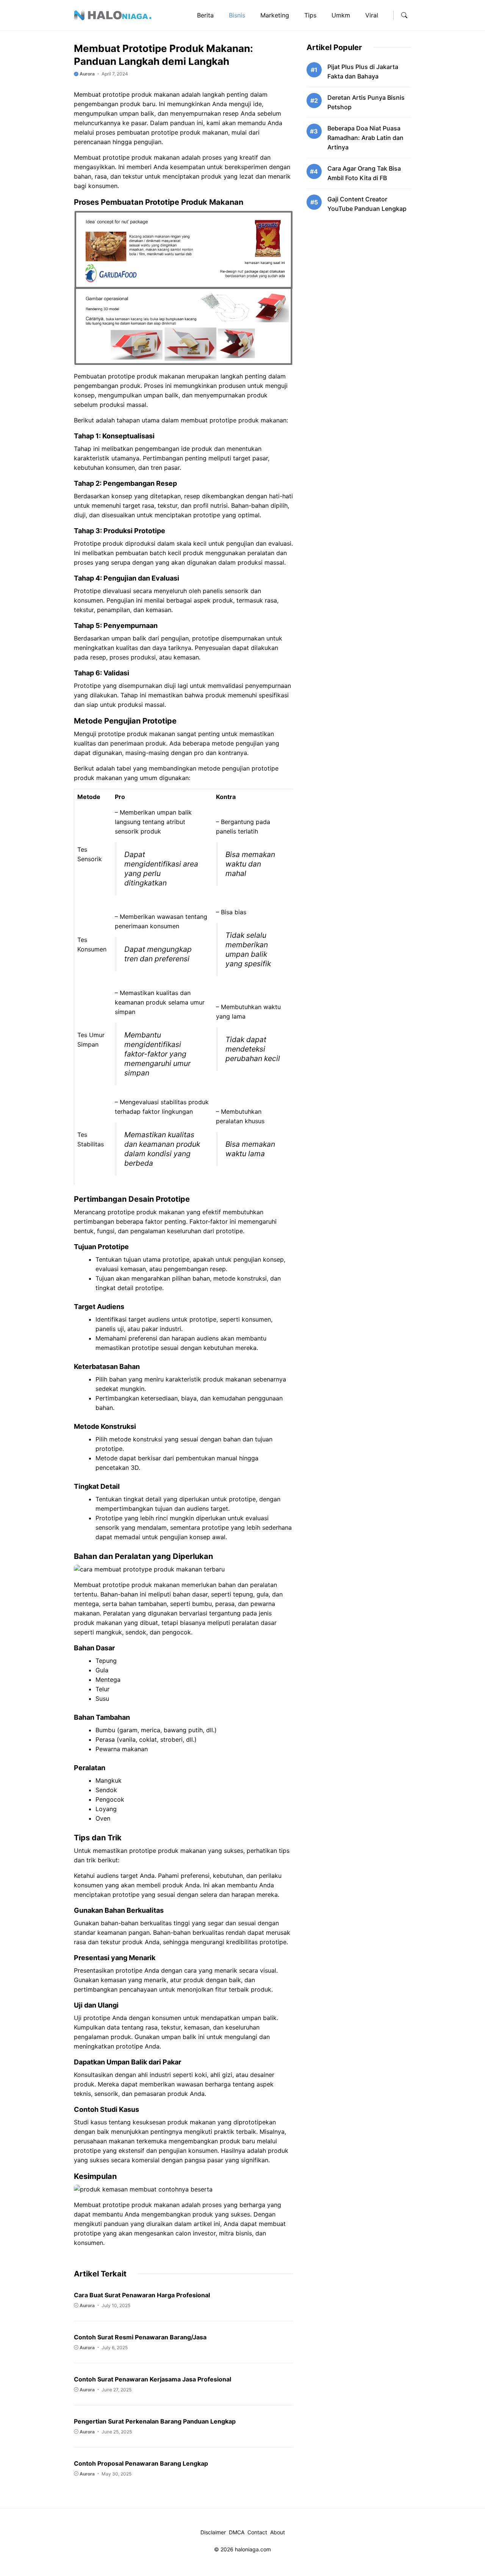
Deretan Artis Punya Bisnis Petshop (366, 102)
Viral (372, 15)
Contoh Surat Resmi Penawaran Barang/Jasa (140, 2337)
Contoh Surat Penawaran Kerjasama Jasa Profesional (153, 2379)
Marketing (275, 15)
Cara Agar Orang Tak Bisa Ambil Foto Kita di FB (364, 173)
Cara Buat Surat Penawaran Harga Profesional (142, 2295)
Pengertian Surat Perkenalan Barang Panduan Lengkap (155, 2421)
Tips (310, 15)
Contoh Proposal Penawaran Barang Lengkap (141, 2463)
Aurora (87, 74)
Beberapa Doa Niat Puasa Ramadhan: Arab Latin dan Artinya (365, 138)
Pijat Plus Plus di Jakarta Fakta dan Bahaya (363, 71)
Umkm (341, 15)
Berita (205, 15)
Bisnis (237, 15)
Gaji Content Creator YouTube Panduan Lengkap (367, 204)
